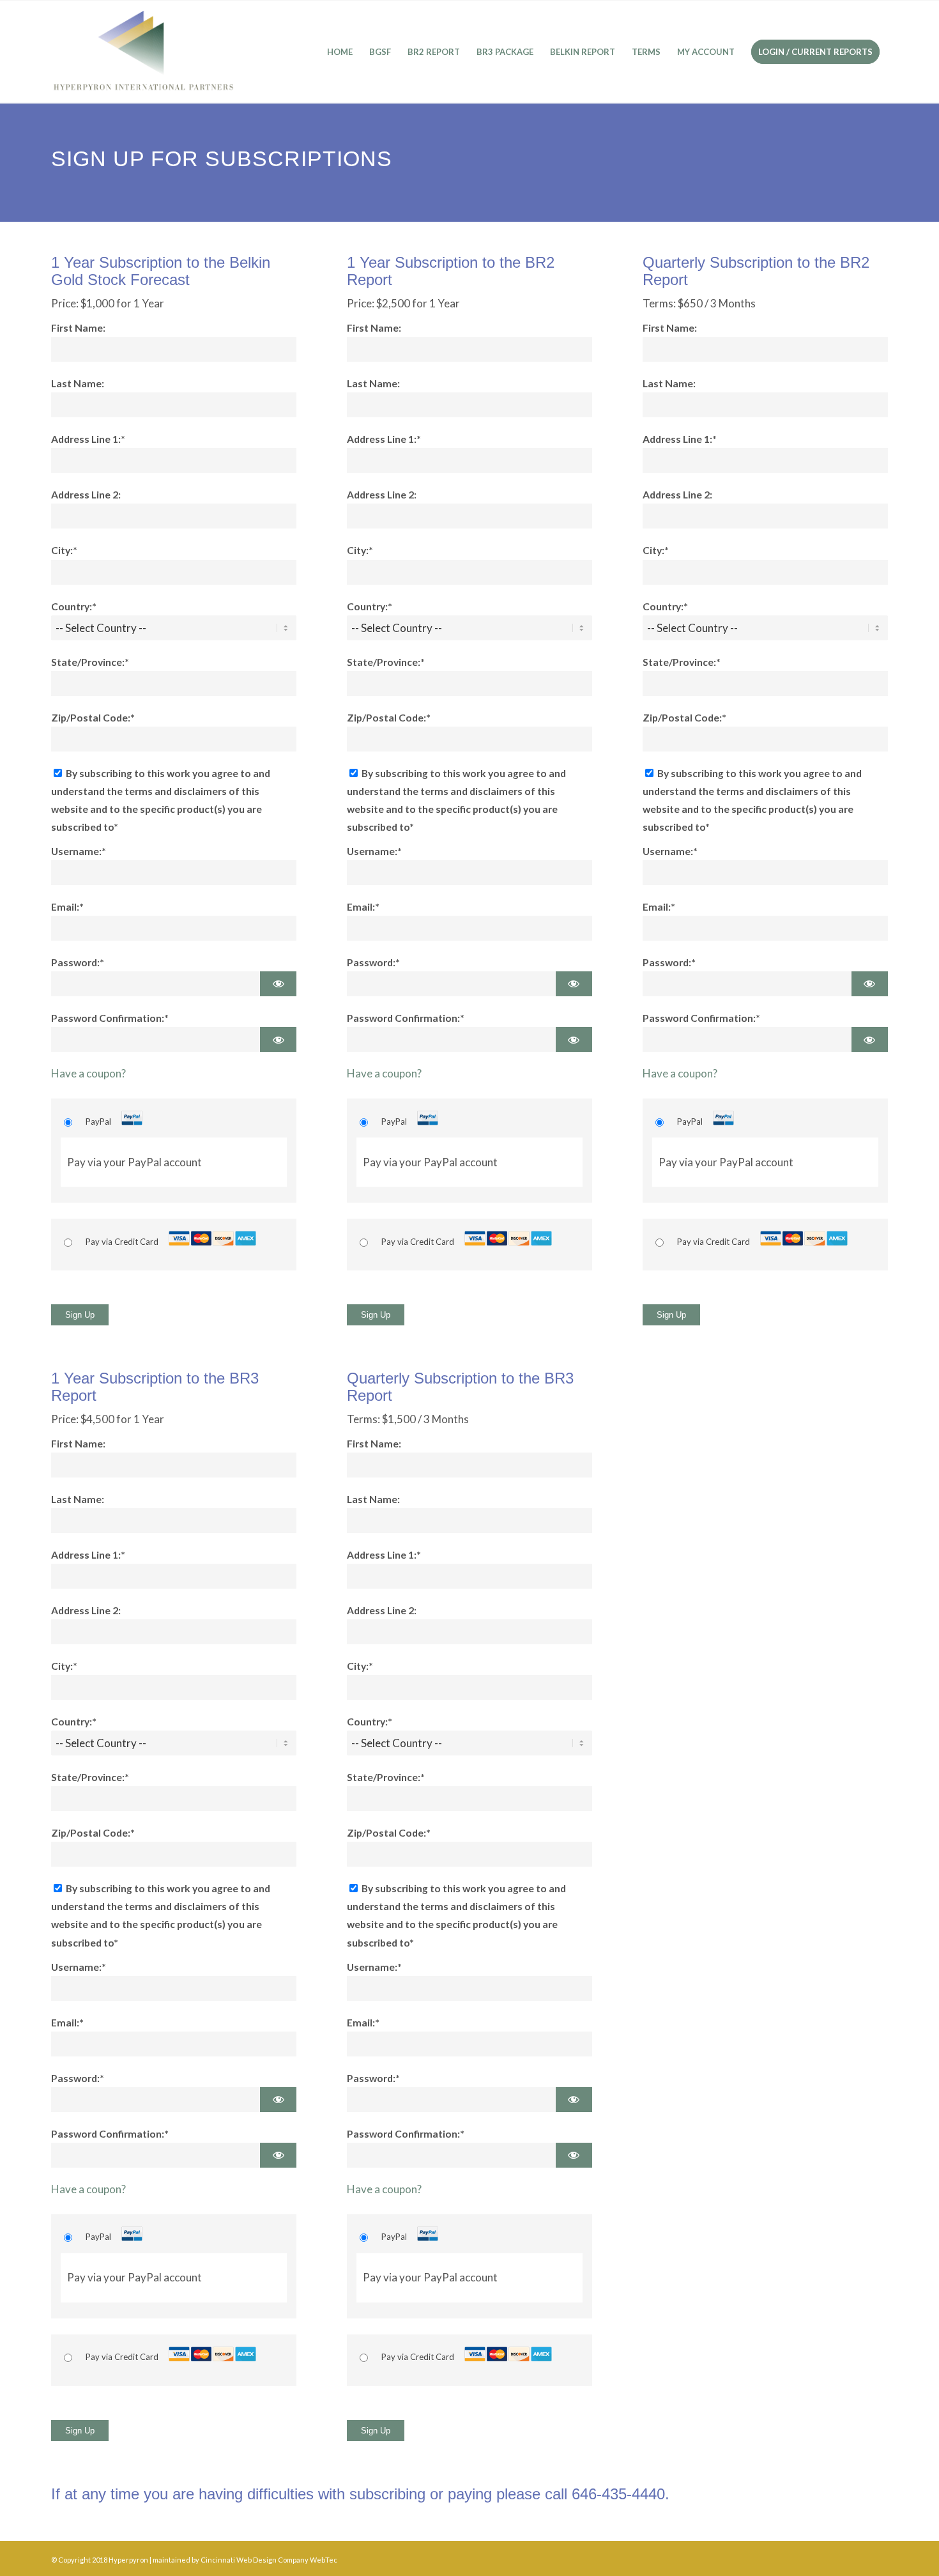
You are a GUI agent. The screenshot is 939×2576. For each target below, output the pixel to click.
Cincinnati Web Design (239, 2560)
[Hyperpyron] (143, 52)
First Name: (78, 328)
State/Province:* (90, 662)
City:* (64, 550)
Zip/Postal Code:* (93, 718)
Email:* (67, 907)
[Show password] (278, 984)
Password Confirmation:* (110, 1018)
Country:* (74, 606)
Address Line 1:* (88, 439)
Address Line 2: (86, 495)
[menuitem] (340, 52)
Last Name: (78, 383)
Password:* (78, 962)
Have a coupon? (88, 1073)
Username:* (79, 851)
